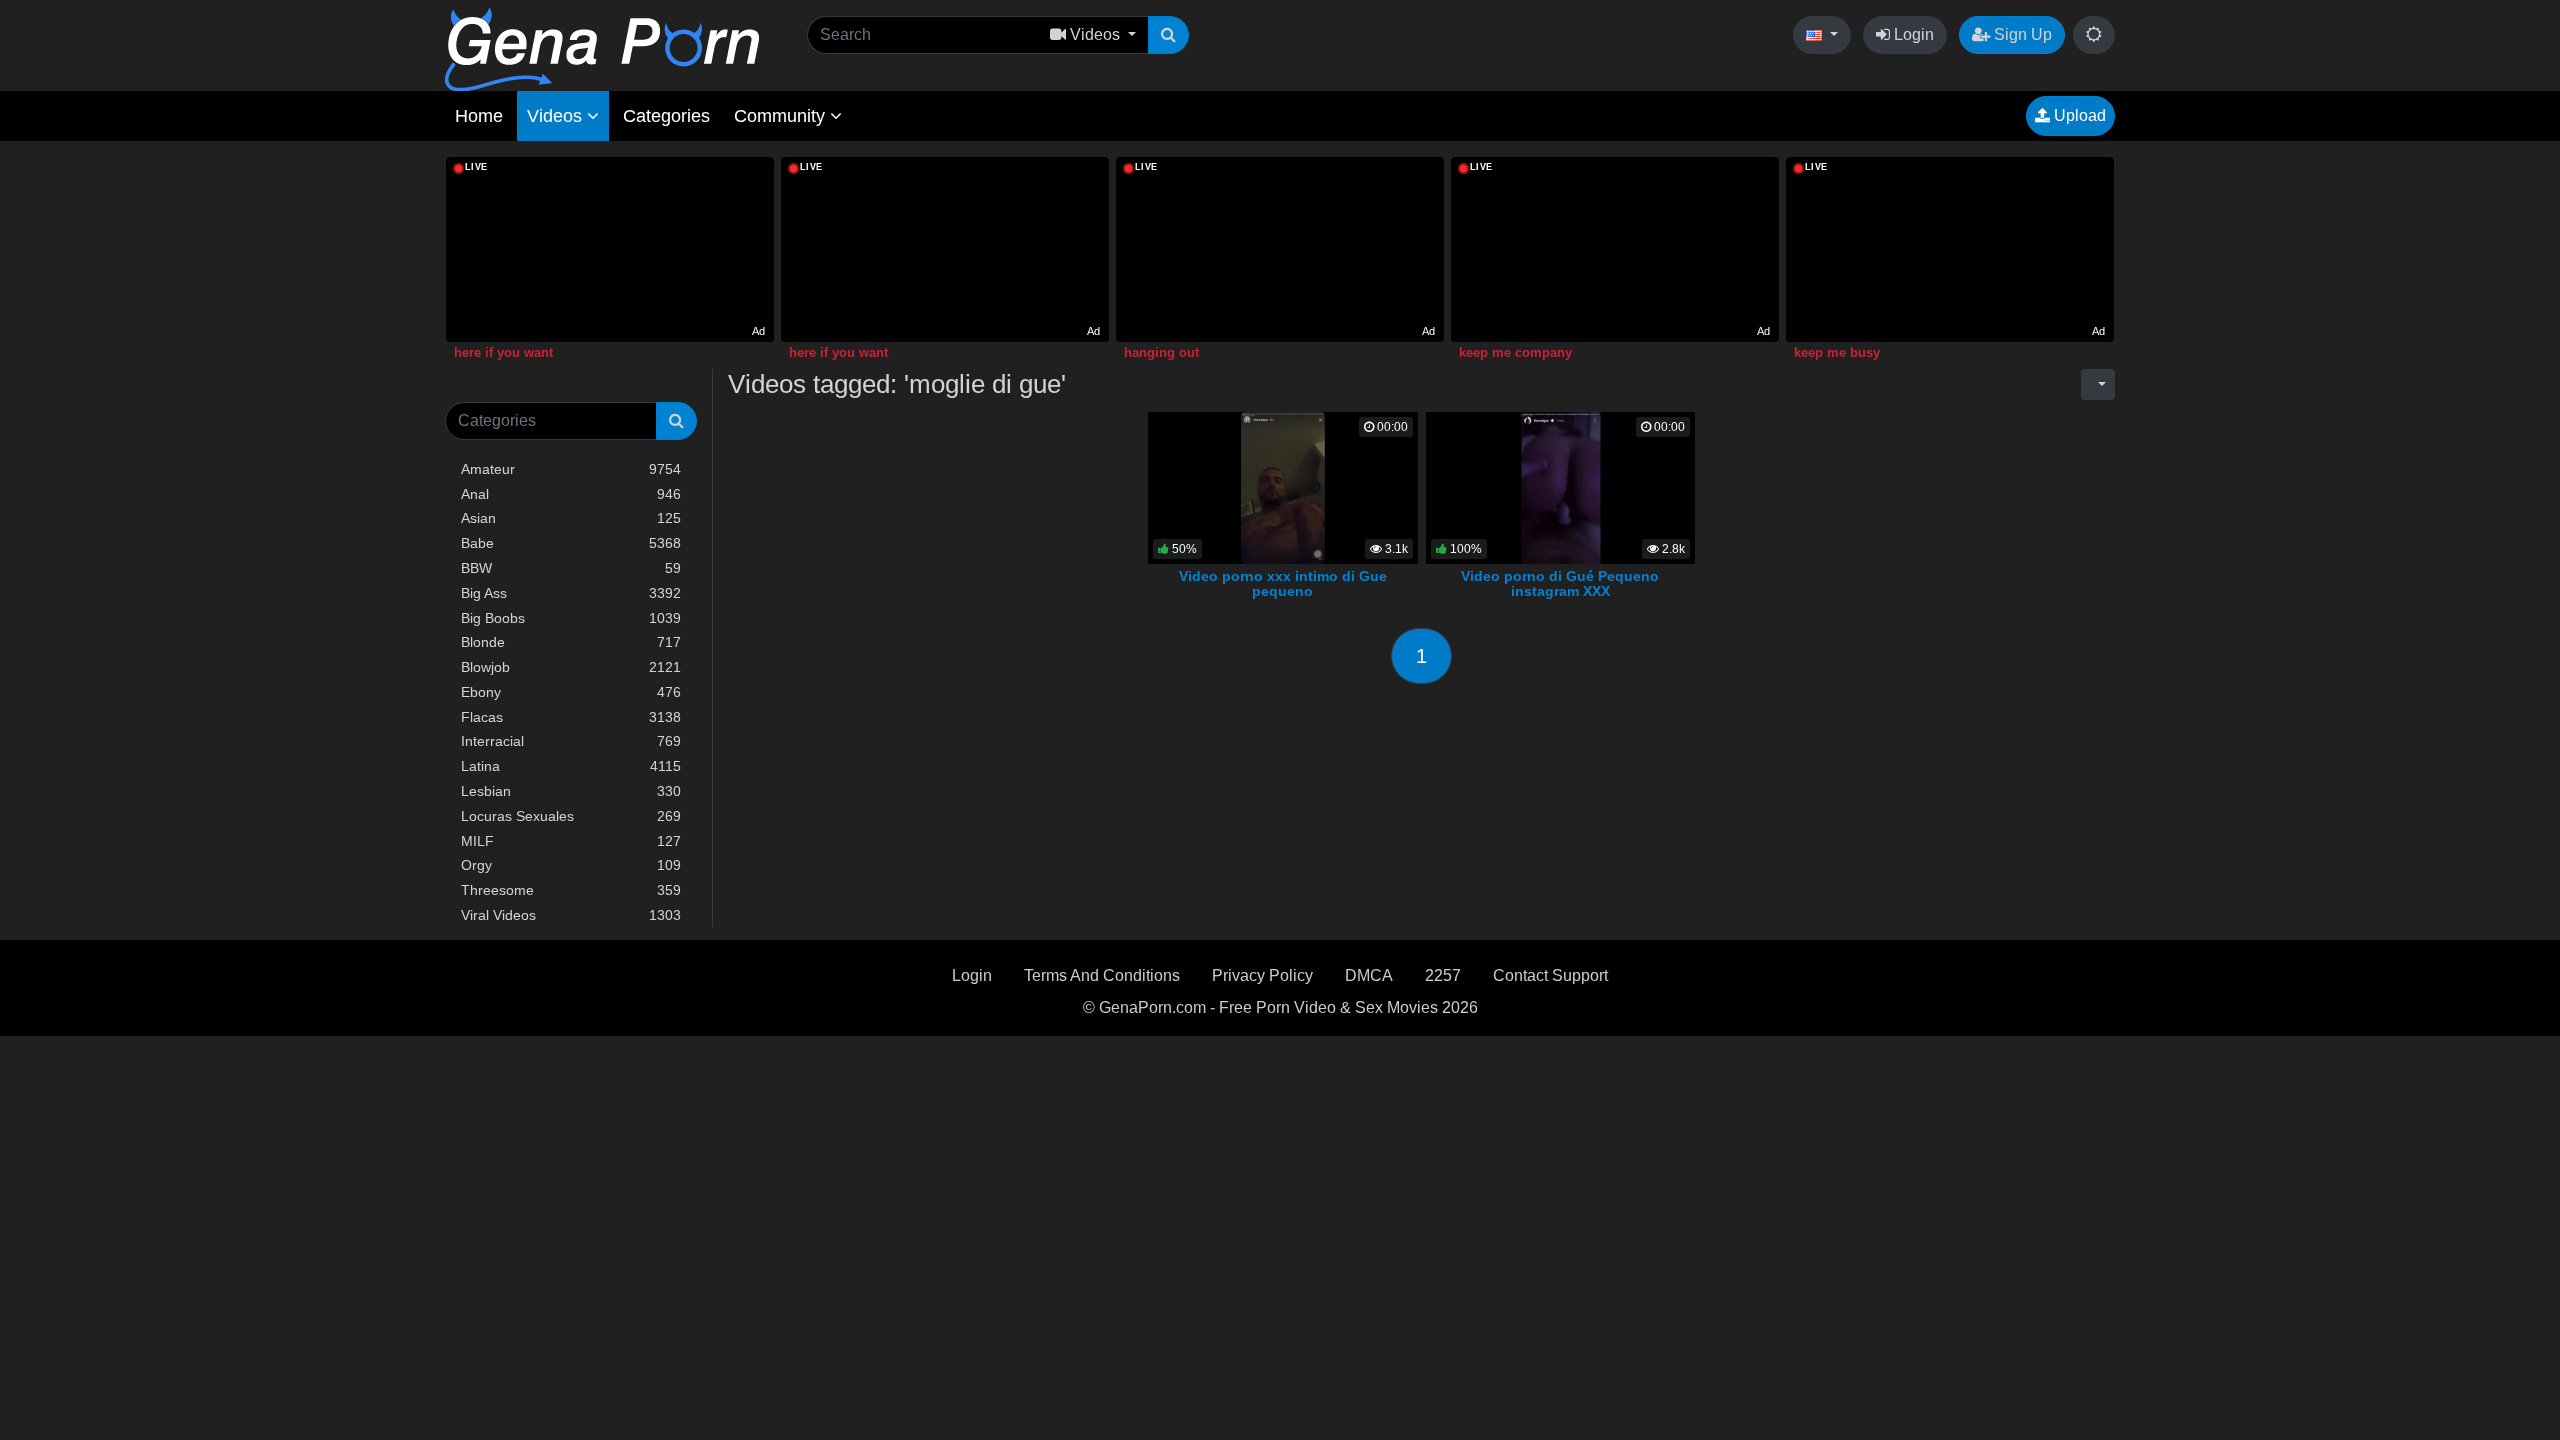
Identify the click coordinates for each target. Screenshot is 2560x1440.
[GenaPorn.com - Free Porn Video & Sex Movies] (602, 48)
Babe (571, 543)
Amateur (571, 469)
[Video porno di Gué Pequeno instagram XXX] (1560, 486)
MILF (571, 841)
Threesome (571, 890)
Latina (571, 766)
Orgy (571, 865)
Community (782, 116)
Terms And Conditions (1102, 975)
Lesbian (571, 791)
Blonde (571, 642)
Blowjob (571, 667)
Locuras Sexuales (571, 816)
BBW (571, 568)
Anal (571, 494)
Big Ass (571, 593)
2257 (1443, 975)
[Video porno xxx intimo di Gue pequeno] (1283, 486)
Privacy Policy (1262, 975)
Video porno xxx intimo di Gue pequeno (1283, 584)
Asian (571, 518)
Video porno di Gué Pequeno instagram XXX (1560, 584)
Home (479, 116)
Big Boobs (571, 618)
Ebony (571, 692)
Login (1912, 34)
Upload (2078, 115)
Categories (666, 116)
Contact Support (1550, 975)
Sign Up (2021, 34)
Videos (557, 116)
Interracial (571, 741)
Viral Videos (571, 915)
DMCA (1369, 975)
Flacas (571, 717)
